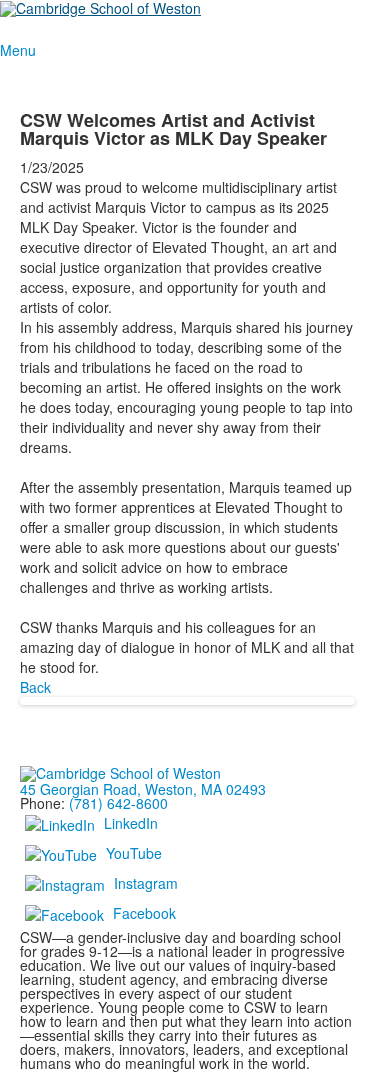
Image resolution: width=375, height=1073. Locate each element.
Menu (18, 50)
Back (35, 687)
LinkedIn (131, 823)
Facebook (144, 913)
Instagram (146, 883)
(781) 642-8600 (118, 803)
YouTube (134, 853)
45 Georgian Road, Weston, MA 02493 (143, 789)
